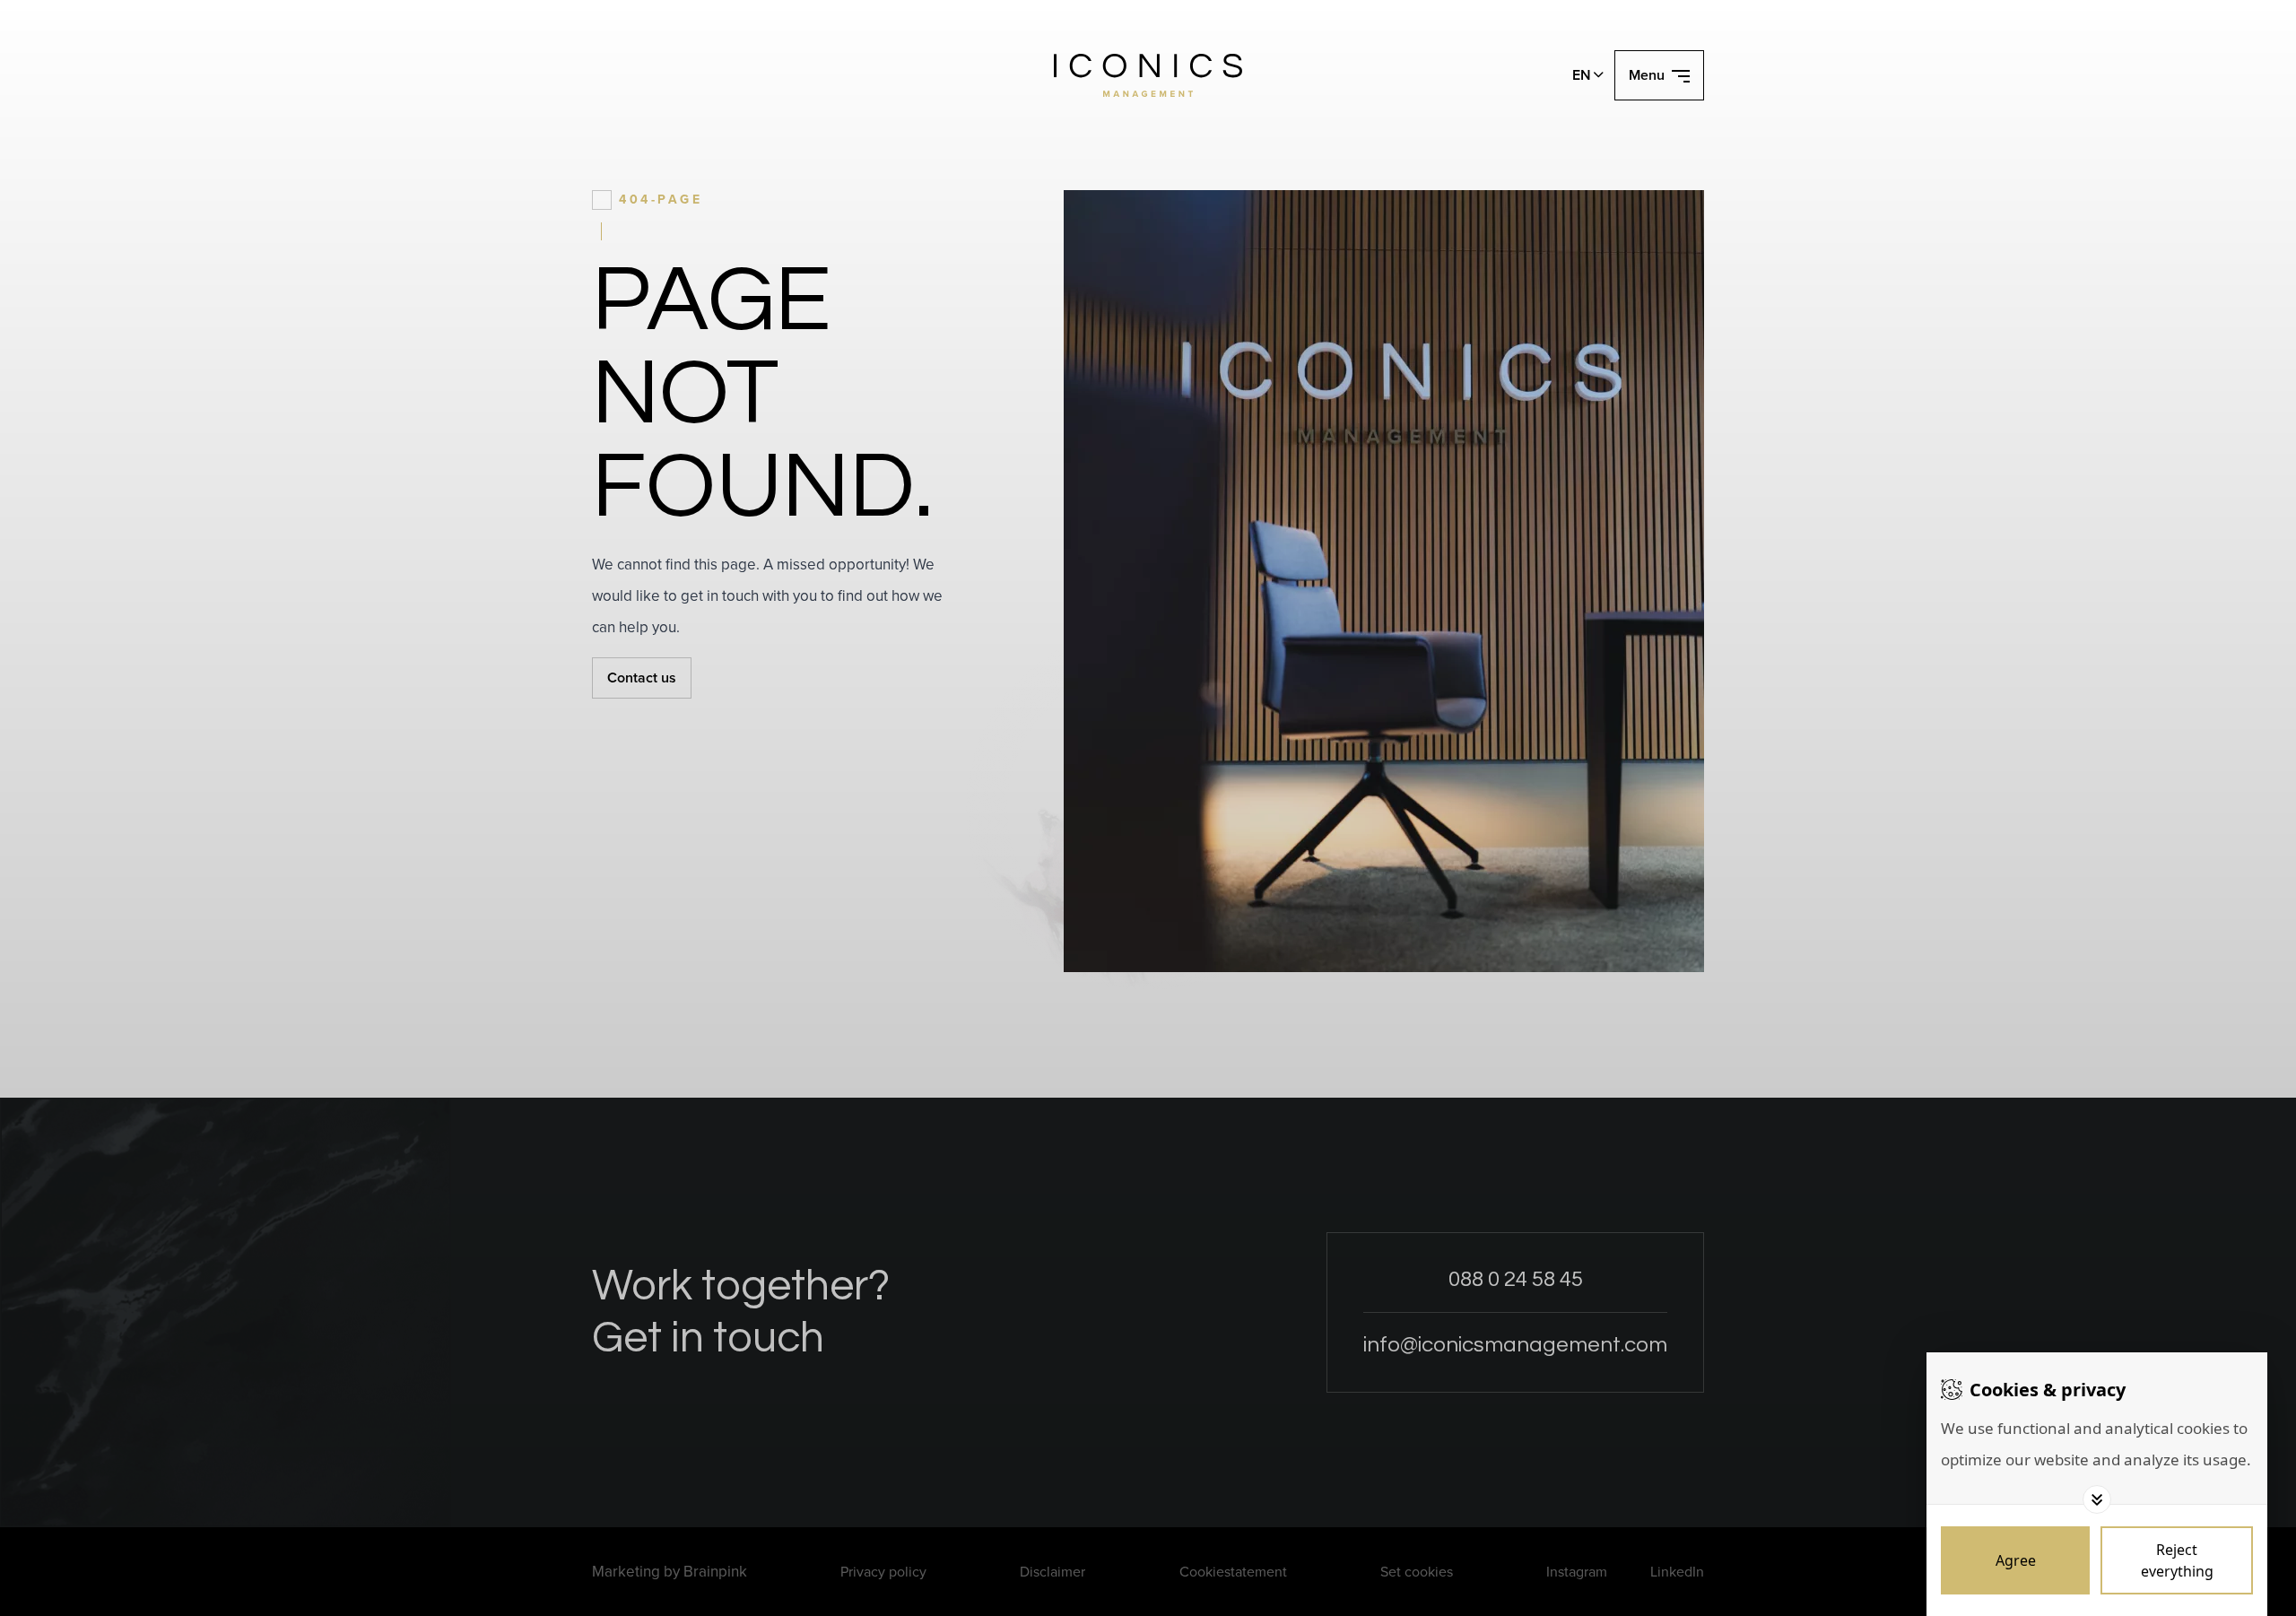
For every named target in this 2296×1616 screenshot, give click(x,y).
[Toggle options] (2097, 1499)
